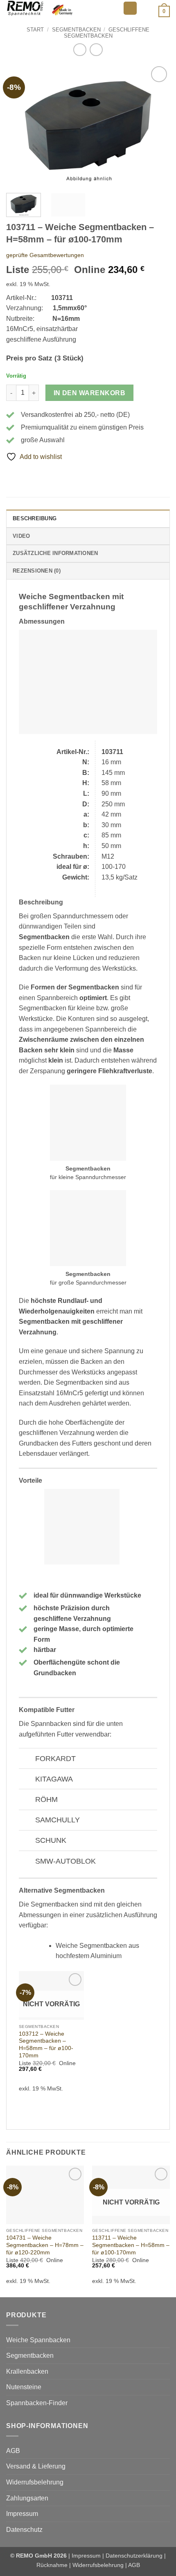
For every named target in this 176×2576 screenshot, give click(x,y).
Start (35, 30)
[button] (130, 8)
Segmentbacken (76, 30)
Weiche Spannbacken (38, 2340)
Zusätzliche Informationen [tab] (55, 553)
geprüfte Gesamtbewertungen (45, 255)
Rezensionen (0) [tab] (37, 571)
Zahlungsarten (27, 2498)
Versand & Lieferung (36, 2466)
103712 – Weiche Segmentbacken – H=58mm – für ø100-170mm (46, 2045)
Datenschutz (24, 2530)
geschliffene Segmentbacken (107, 33)
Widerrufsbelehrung (35, 2482)
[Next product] (80, 50)
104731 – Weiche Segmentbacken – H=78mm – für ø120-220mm (45, 2245)
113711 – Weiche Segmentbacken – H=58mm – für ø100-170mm (131, 2245)
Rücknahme (52, 2565)
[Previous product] (96, 50)
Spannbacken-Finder (37, 2403)
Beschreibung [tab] (35, 518)
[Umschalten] (27, 1759)
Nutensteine (24, 2387)
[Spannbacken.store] (61, 8)
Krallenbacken (27, 2371)
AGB (13, 2451)
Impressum (22, 2514)
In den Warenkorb (89, 393)
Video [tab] (21, 536)
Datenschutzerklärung (134, 2556)
